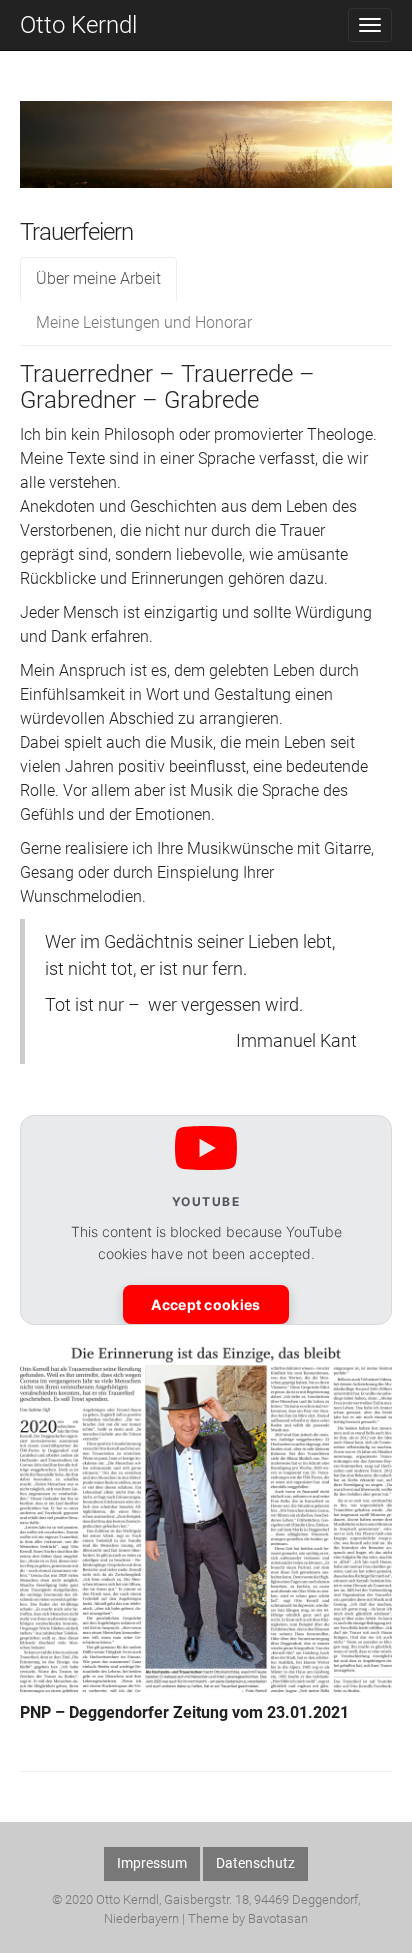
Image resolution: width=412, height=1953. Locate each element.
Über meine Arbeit (98, 278)
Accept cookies (205, 1304)
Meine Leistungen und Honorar (144, 322)
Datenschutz (255, 1863)
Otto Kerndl (78, 25)
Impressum (152, 1863)
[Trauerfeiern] (206, 158)
